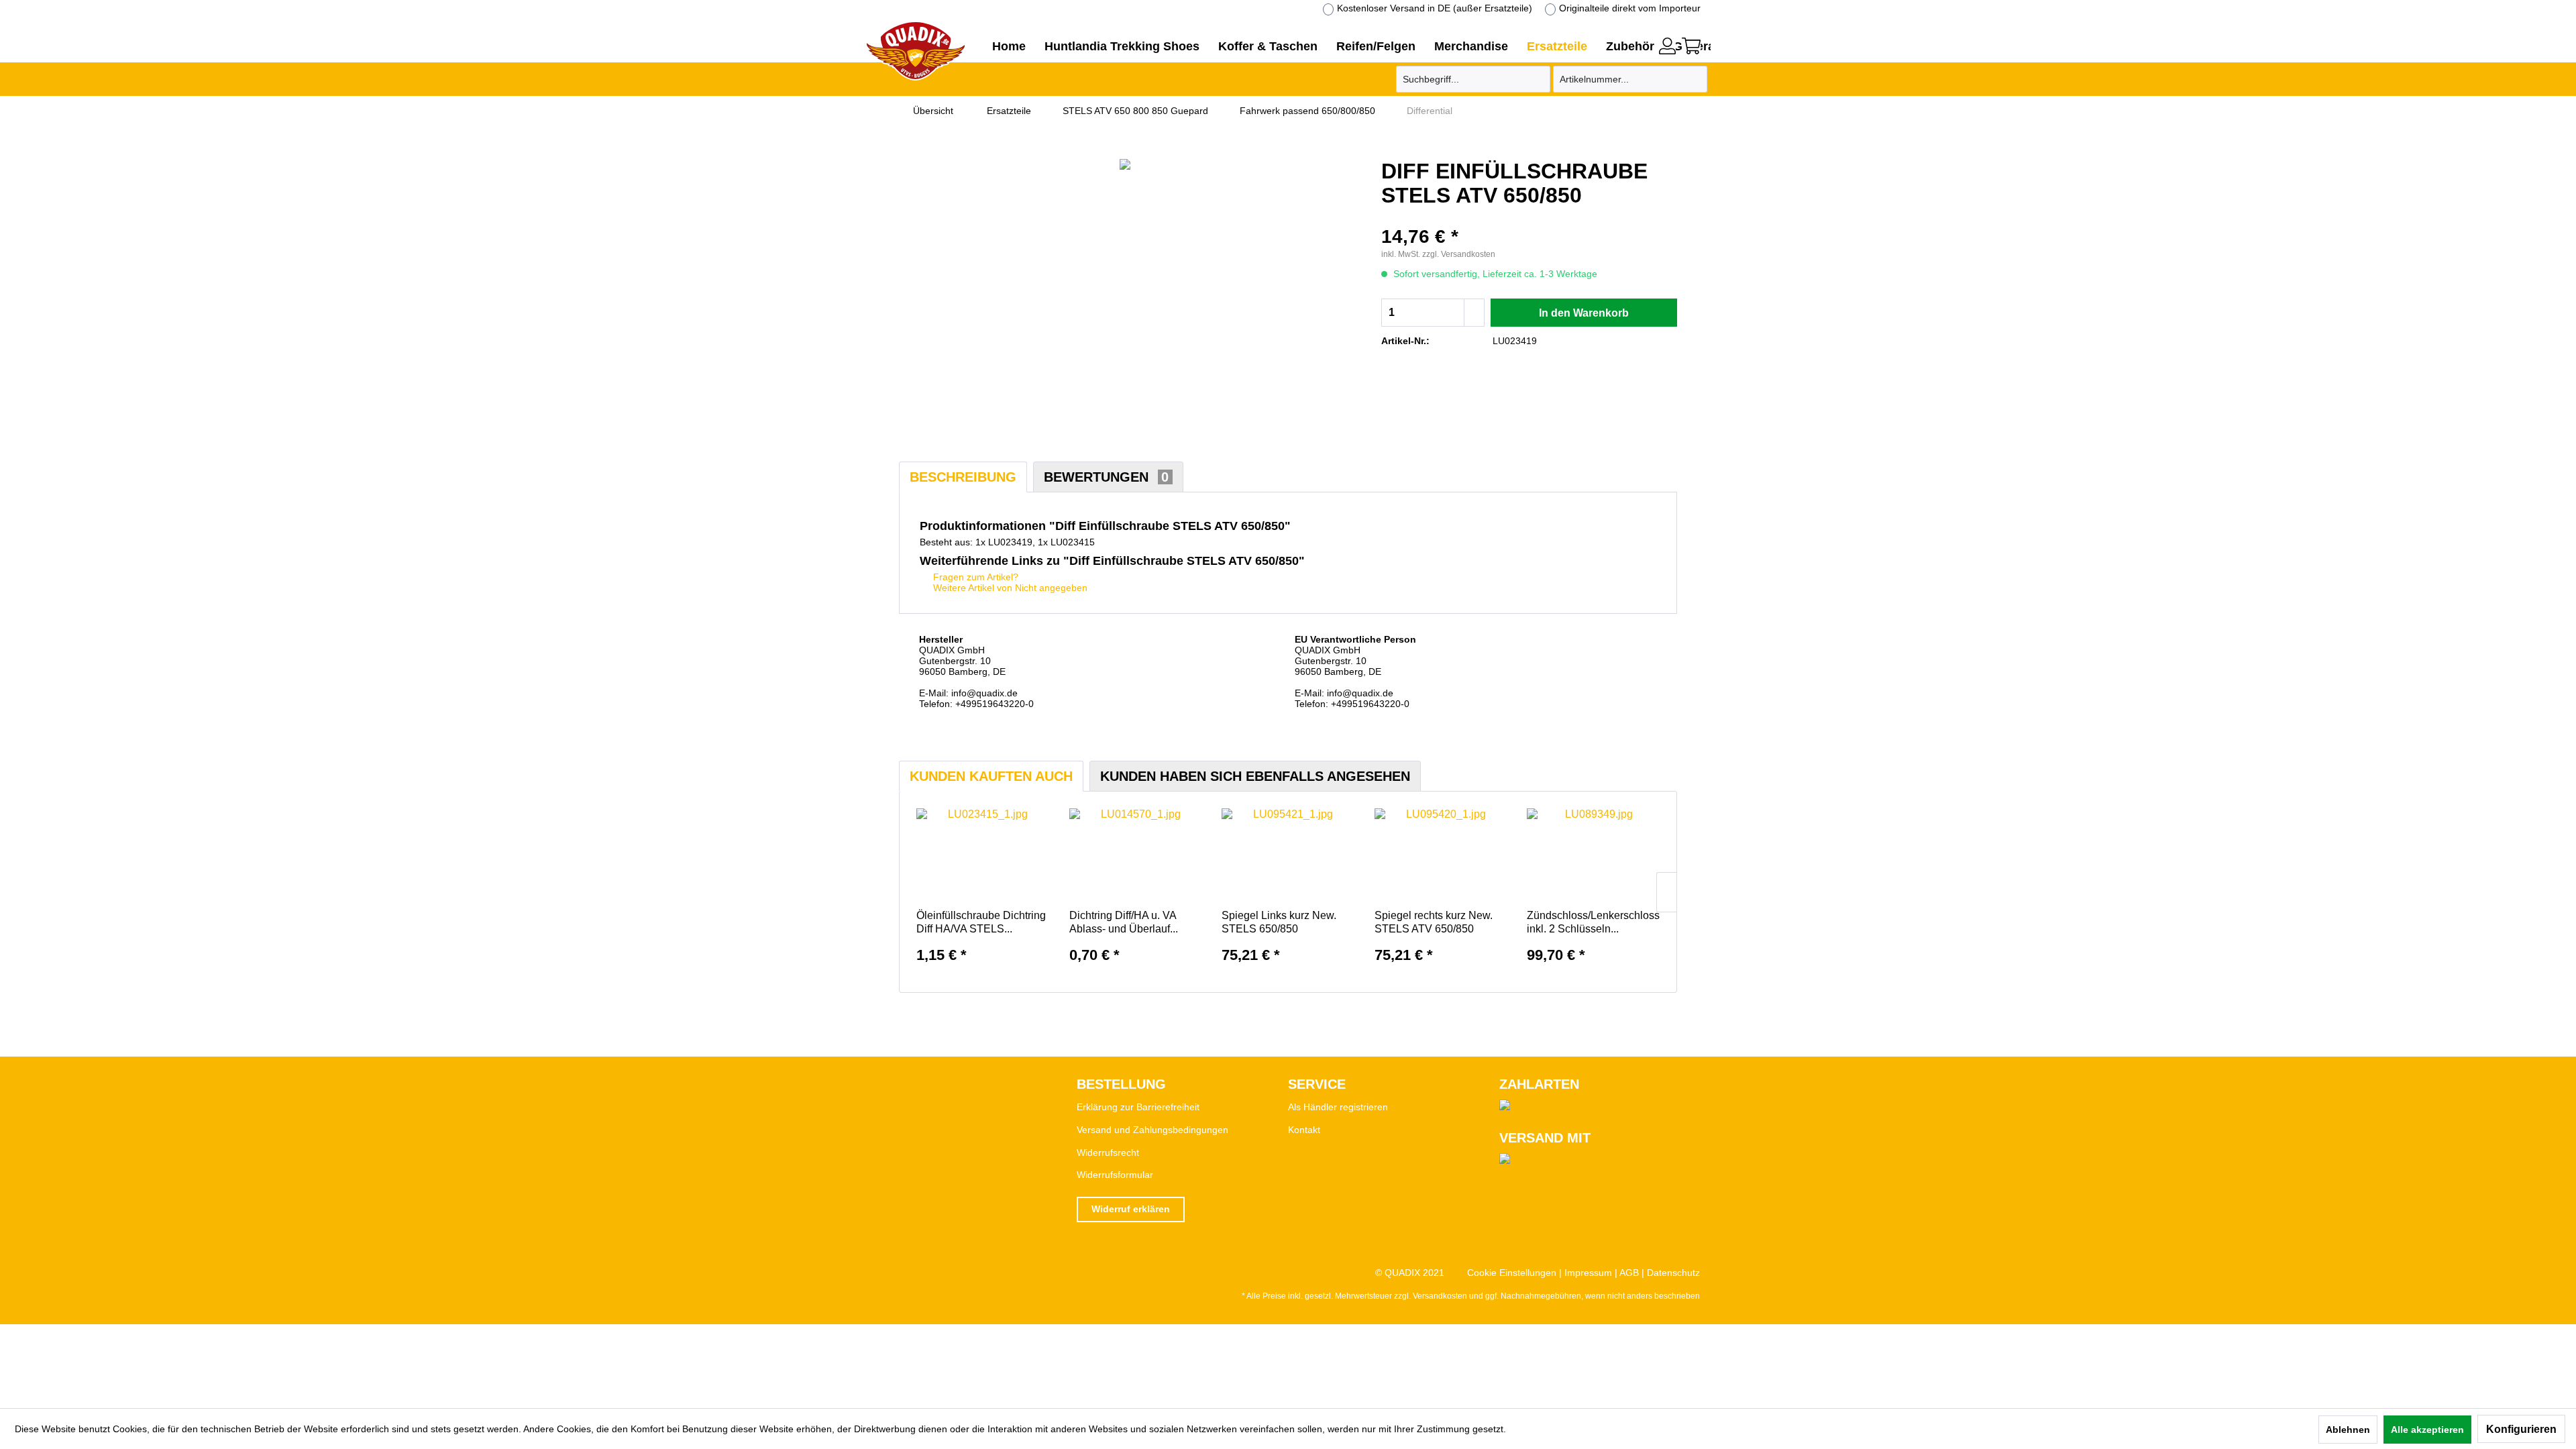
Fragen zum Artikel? (974, 577)
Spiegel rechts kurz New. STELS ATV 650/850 (1434, 922)
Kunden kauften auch (991, 776)
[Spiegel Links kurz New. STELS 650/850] (1288, 855)
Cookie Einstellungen (1512, 1273)
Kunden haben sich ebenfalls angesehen (1255, 776)
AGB (1629, 1273)
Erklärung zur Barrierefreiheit (1138, 1107)
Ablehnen (2348, 1430)
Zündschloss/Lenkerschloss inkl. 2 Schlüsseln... (1593, 922)
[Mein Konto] (1667, 46)
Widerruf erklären (1131, 1209)
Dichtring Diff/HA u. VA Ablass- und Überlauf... (1124, 922)
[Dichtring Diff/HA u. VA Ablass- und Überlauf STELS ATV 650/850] (1136, 855)
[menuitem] (1667, 44)
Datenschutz (1673, 1273)
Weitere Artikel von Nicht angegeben (1009, 588)
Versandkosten (1440, 1296)
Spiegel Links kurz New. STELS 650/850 (1279, 922)
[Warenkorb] (1691, 46)
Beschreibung (963, 477)
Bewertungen (1106, 477)
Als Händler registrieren (1338, 1107)
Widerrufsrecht (1108, 1152)
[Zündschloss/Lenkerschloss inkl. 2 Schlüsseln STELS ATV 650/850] (1593, 855)
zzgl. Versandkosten (1459, 254)
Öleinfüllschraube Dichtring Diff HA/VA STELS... (981, 922)
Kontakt (1304, 1130)
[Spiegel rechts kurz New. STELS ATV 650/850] (1441, 855)
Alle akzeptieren (2427, 1430)
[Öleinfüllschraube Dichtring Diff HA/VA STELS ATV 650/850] (983, 855)
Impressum (1588, 1273)
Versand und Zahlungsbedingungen (1152, 1130)
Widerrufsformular (1115, 1175)
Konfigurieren (2521, 1429)
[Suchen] (1538, 79)
